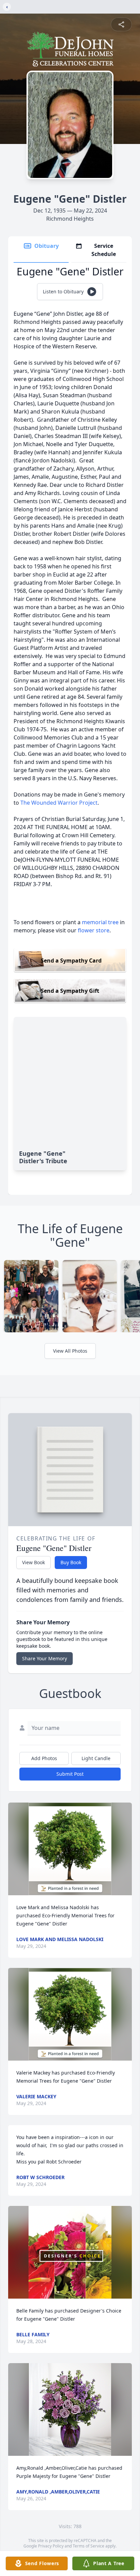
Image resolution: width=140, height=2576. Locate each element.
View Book (33, 1562)
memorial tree (100, 922)
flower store (94, 930)
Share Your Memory (45, 1658)
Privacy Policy (51, 2546)
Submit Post (70, 1774)
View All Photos (70, 1351)
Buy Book (71, 1562)
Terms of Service (89, 2546)
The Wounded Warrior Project (59, 803)
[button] (70, 1849)
